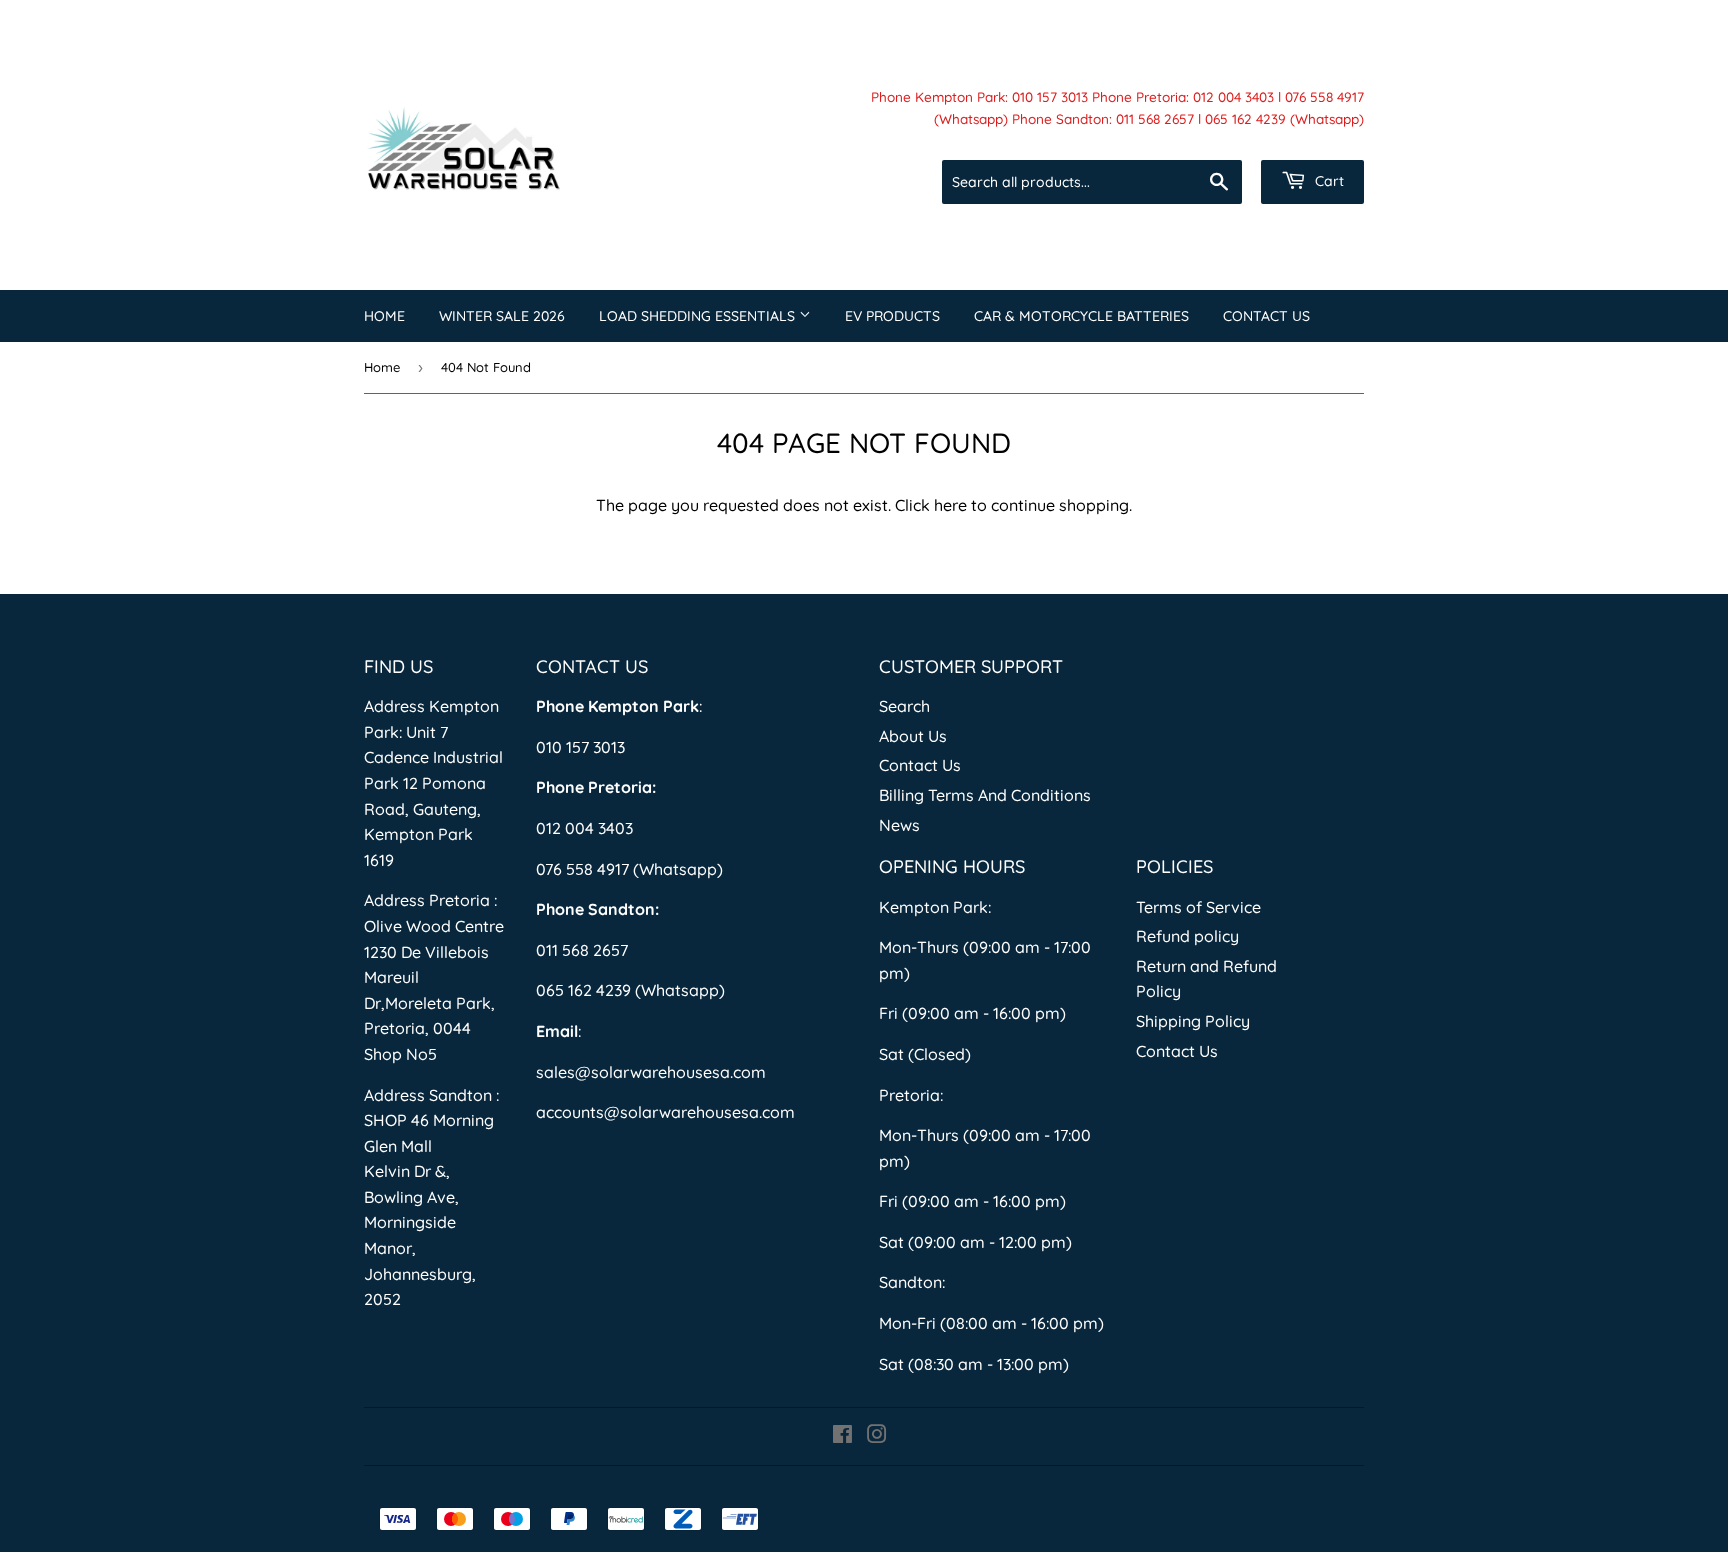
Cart (1327, 181)
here (950, 505)
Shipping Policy (1193, 1021)
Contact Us (1266, 316)
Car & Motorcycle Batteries (1081, 316)
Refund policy (1187, 936)
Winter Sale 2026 (502, 316)
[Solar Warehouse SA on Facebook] (842, 1436)
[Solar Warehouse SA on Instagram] (877, 1436)
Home (384, 316)
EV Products (892, 316)
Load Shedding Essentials (699, 316)
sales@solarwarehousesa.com (651, 1072)
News (899, 825)
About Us (913, 736)
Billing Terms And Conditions (985, 795)
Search (904, 706)
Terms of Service (1198, 907)
